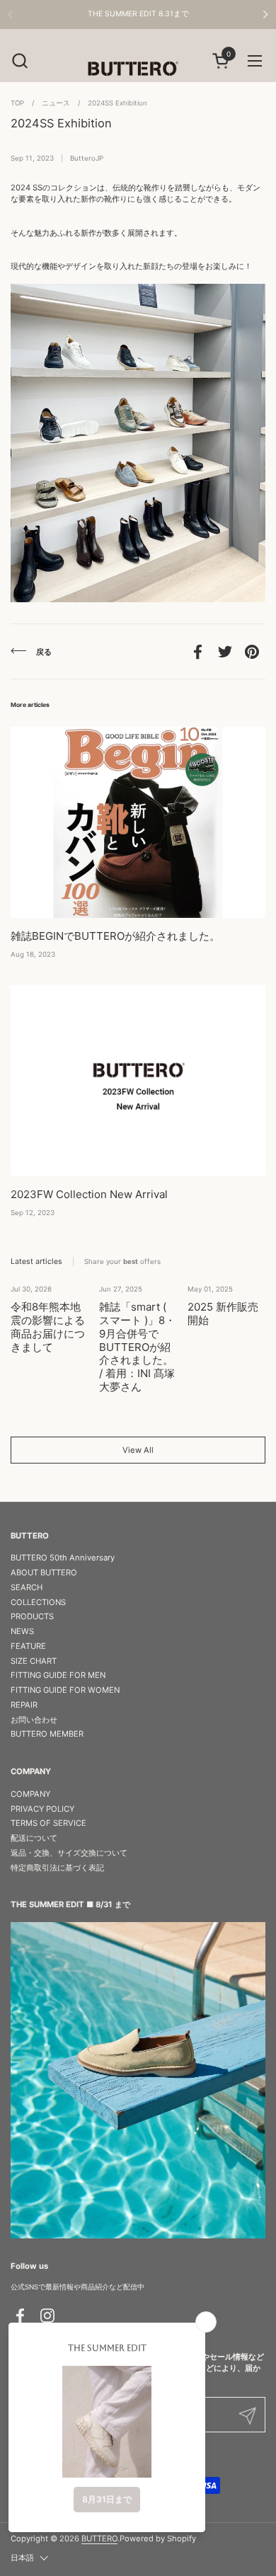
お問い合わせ (34, 1720)
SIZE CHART (34, 1661)
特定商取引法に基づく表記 (57, 1868)
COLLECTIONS (38, 1602)
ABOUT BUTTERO (44, 1572)
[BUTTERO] (138, 68)
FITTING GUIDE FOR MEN (58, 1675)
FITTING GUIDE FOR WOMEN (65, 1690)
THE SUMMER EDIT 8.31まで (138, 14)
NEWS (22, 1631)
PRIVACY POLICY (42, 1809)
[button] (19, 61)
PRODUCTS (32, 1616)
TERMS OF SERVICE (48, 1823)
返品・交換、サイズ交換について (69, 1853)
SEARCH (27, 1587)
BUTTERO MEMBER (47, 1734)
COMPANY (30, 1794)
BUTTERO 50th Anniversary (63, 1558)
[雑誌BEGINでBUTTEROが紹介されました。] (138, 822)
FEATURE (28, 1646)
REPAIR (24, 1705)
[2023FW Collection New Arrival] (138, 1081)
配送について (34, 1838)
